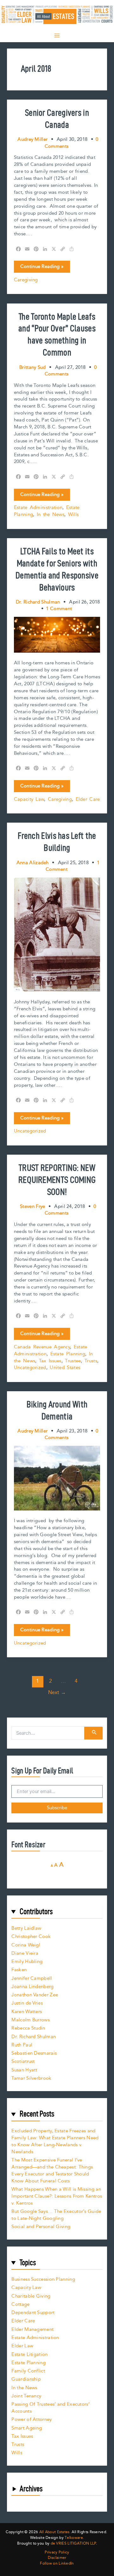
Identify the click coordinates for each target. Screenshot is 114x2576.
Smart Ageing (27, 2428)
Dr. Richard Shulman (34, 2037)
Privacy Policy (57, 2553)
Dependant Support (33, 2313)
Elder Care (88, 799)
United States (65, 1368)
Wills (73, 515)
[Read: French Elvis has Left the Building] (57, 934)
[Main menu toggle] (57, 36)
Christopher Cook (31, 1937)
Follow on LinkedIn (57, 2564)
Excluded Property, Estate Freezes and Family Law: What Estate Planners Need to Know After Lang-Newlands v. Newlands (55, 2141)
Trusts (91, 1361)
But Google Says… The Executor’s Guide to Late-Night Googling (56, 2215)
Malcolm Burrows (31, 2020)
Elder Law (22, 2346)
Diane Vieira (25, 1953)
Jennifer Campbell (32, 1978)
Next (57, 1692)
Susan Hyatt (24, 2070)
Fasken (19, 1970)
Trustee (73, 1361)
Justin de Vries (27, 2003)
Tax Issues (50, 1361)
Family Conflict (28, 2371)
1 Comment (59, 609)
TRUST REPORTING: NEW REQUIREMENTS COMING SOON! (57, 1180)
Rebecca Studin (28, 2028)
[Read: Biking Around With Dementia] (57, 1478)
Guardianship (26, 2379)
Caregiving (26, 280)
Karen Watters (27, 2012)
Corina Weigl (26, 1945)
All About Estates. (55, 2532)
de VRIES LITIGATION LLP (73, 2543)
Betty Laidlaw (26, 1928)
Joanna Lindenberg (32, 1987)
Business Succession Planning (43, 2279)
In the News (51, 515)
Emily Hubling (27, 1962)
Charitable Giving (31, 2296)
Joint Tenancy (26, 2396)
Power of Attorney (32, 2419)
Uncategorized (30, 1131)
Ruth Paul (22, 2045)
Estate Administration (38, 508)
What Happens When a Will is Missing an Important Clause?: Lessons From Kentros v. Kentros (57, 2196)
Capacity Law (29, 799)
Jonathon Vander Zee (35, 1995)
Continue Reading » (42, 268)
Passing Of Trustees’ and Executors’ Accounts (51, 2408)
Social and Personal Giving (41, 2227)
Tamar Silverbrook (31, 2078)
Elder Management (32, 2329)
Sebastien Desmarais (34, 2053)
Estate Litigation (29, 2354)
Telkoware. (74, 2538)
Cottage (20, 2304)
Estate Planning (68, 1354)
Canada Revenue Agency (42, 1347)
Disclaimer (57, 2558)
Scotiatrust (23, 2061)
